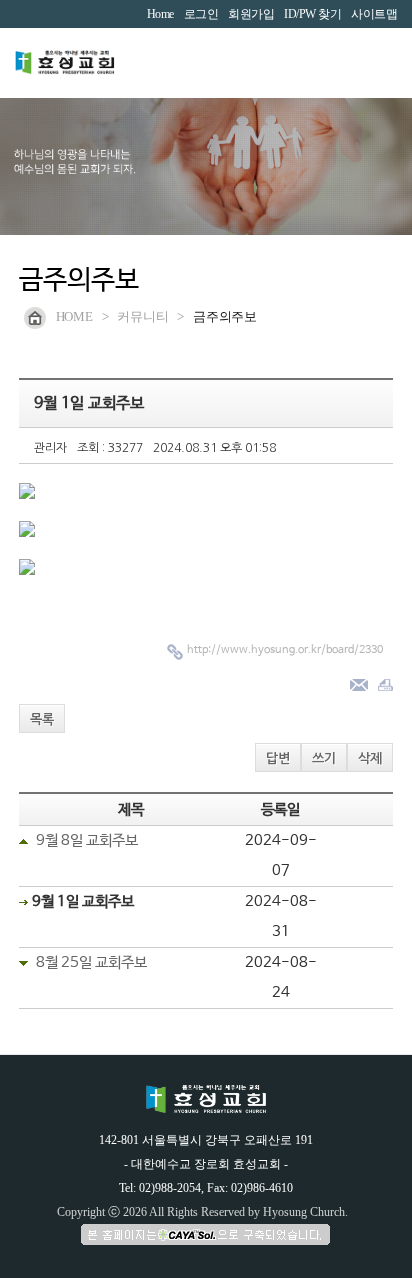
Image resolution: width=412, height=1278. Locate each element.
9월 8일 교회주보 (87, 840)
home (74, 316)
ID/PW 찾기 (312, 14)
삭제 (370, 758)
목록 (42, 719)
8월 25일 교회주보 (91, 962)
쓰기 (324, 758)
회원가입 (251, 14)
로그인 (201, 14)
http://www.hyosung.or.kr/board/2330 (285, 650)
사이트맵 (374, 14)
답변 (278, 758)
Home (160, 14)
